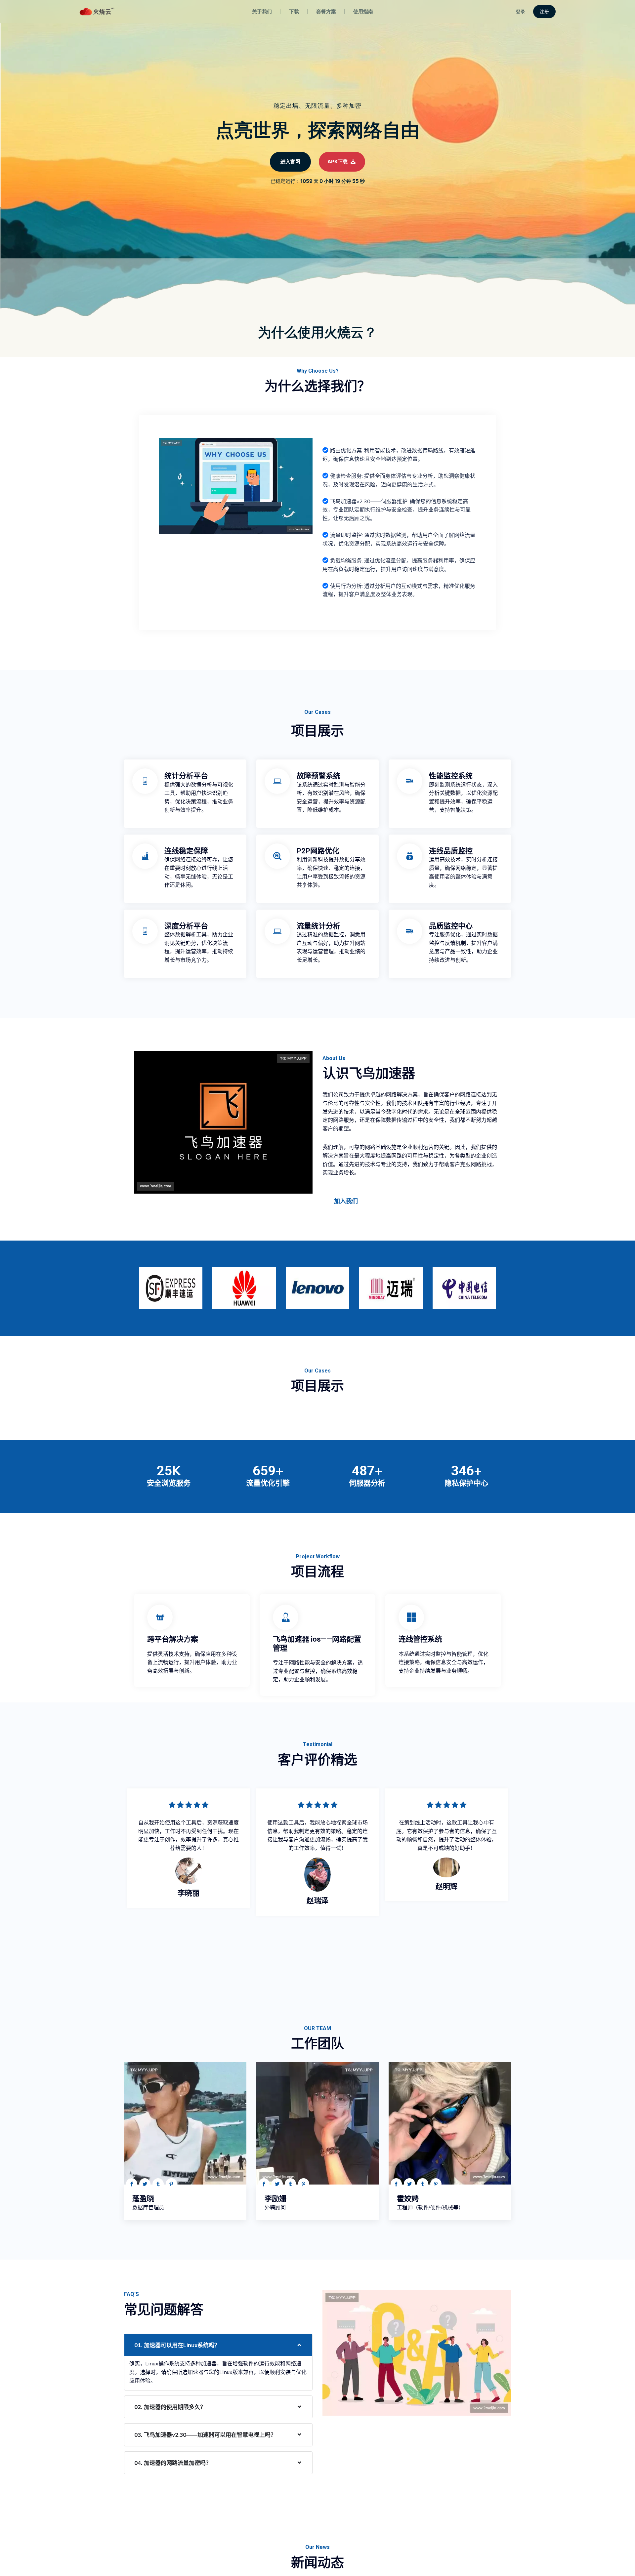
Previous (122, 1286)
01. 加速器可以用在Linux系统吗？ (177, 2345)
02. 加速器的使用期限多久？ (170, 2407)
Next (513, 1286)
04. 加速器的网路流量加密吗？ (173, 2463)
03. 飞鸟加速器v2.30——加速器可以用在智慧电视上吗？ (205, 2435)
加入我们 (346, 1201)
